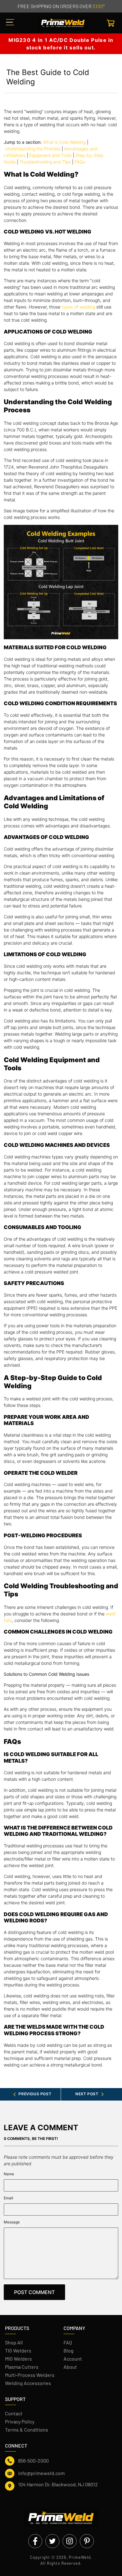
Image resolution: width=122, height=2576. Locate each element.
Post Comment (34, 2292)
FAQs (80, 162)
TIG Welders (18, 2350)
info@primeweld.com (41, 2473)
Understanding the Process (33, 149)
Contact (14, 2413)
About (70, 2367)
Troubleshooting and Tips (45, 162)
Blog (69, 2350)
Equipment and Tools (51, 155)
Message (12, 2222)
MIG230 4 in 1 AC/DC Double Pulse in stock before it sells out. (61, 44)
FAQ (68, 2342)
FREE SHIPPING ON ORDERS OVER (61, 6)
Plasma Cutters (22, 2367)
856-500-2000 (33, 2461)
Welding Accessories (28, 2383)
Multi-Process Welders (30, 2375)
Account (73, 2359)
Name (9, 2174)
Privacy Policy (20, 2421)
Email (8, 2198)
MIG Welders (18, 2359)
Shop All (14, 2342)
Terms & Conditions (27, 2430)
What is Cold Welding (64, 142)
